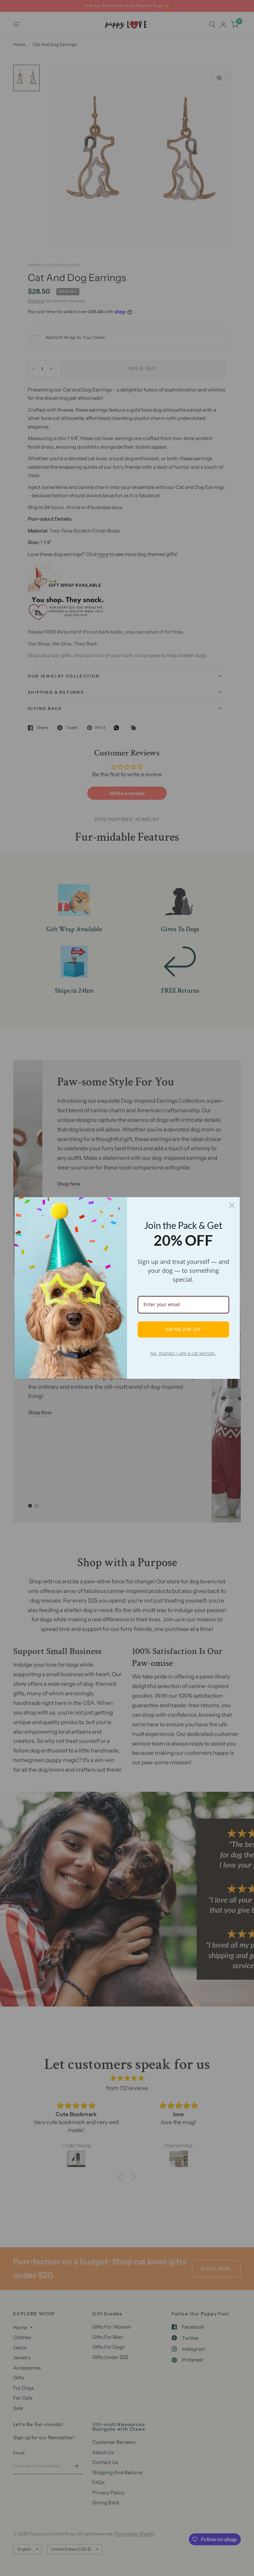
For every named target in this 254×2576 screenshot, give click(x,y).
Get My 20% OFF (183, 1329)
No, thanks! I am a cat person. (183, 1353)
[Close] (232, 1205)
